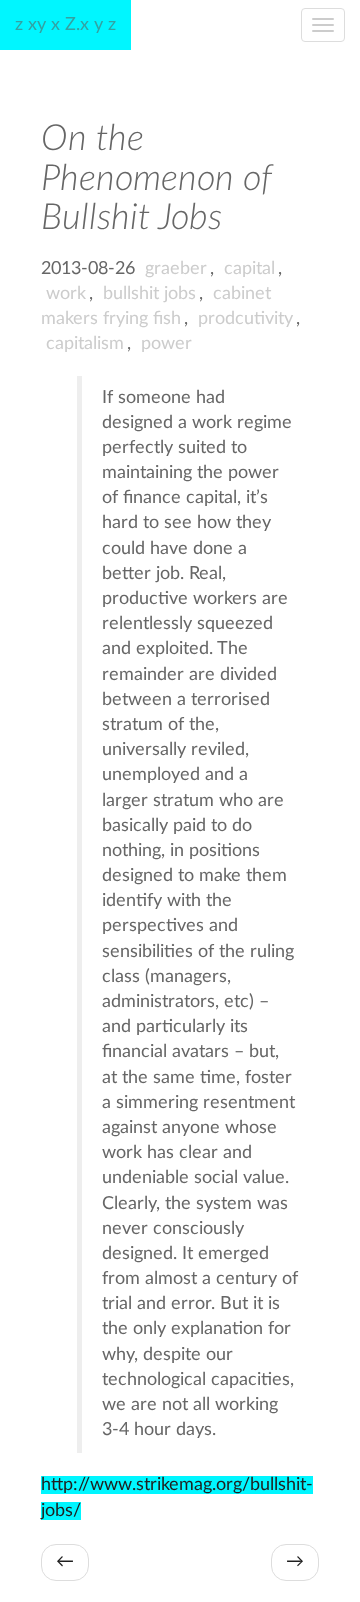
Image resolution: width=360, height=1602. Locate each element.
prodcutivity (245, 319)
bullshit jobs (149, 294)
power (166, 344)
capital (249, 269)
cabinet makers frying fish (156, 306)
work (66, 294)
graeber (176, 269)
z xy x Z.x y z (65, 25)
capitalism (85, 344)
